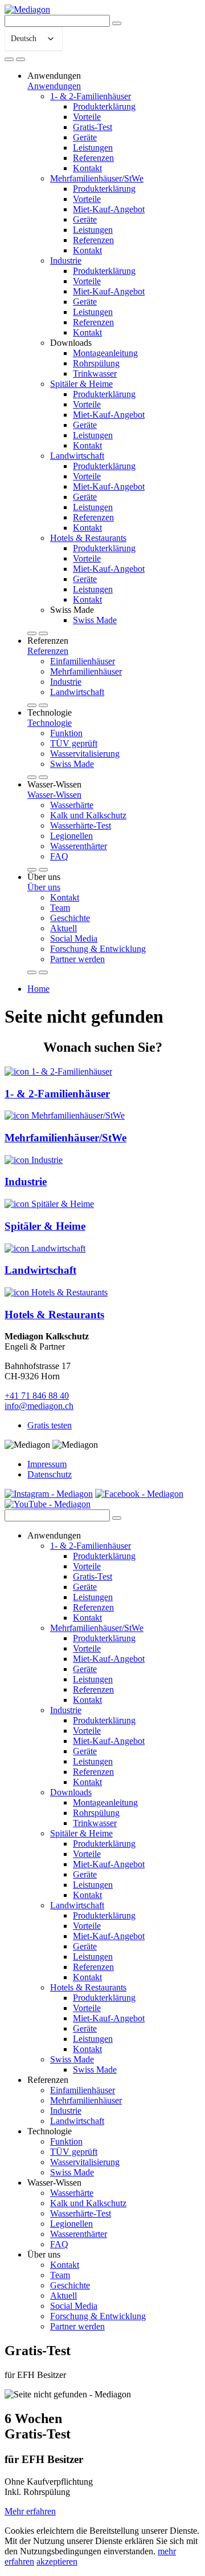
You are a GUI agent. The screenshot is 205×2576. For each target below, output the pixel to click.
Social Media (74, 938)
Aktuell (63, 928)
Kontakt (87, 168)
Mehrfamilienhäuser (86, 671)
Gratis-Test (93, 127)
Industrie (66, 261)
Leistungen (93, 148)
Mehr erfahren (30, 2511)
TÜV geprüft (74, 743)
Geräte (85, 137)
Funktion (66, 733)
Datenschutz (50, 1474)
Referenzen (93, 158)
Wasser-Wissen (54, 795)
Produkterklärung (104, 106)
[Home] (9, 59)
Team (60, 908)
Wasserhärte (72, 805)
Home (38, 989)
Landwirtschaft (77, 456)
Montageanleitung (105, 353)
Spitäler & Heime (81, 384)
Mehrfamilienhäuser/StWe (97, 178)
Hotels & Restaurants (88, 538)
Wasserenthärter (79, 846)
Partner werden (77, 959)
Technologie (50, 723)
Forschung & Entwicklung (98, 949)
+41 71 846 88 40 (37, 1396)
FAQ (59, 856)
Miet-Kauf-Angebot (109, 209)
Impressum (47, 1464)
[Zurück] (32, 633)
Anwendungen (54, 86)
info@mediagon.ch (39, 1406)
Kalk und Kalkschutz (88, 815)
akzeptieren (57, 2561)
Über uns (44, 887)
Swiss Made (95, 620)
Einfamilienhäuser (83, 661)
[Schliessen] (20, 59)
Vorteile (87, 117)
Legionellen (71, 836)
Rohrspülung (96, 363)
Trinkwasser (95, 374)
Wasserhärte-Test (81, 825)
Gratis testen (50, 1425)
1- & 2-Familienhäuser (91, 96)
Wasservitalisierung (85, 754)
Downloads (71, 1792)
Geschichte (70, 918)
